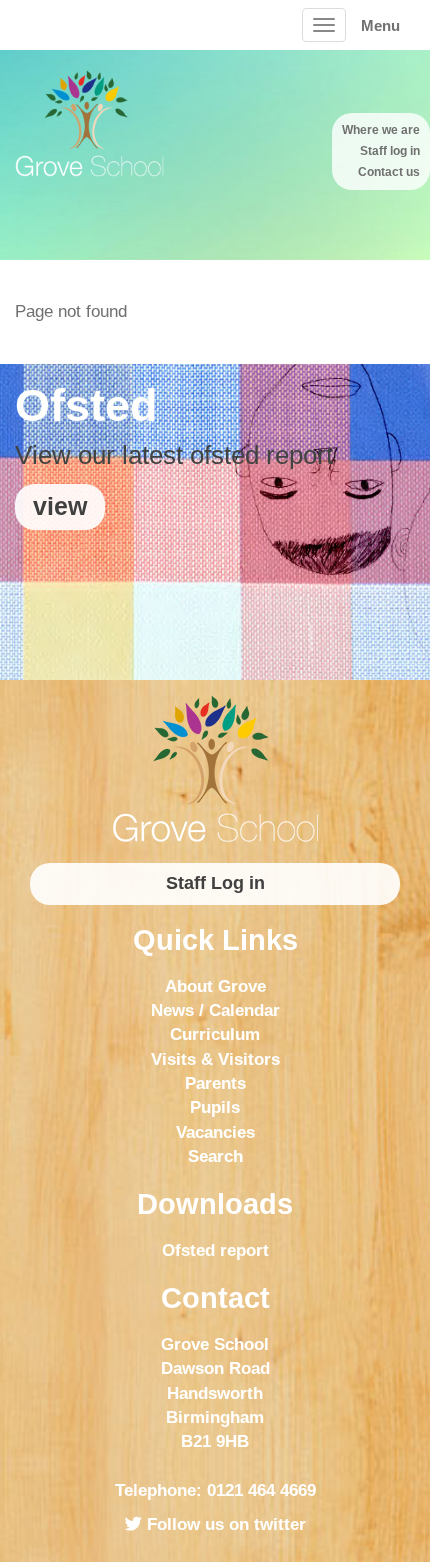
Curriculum (215, 1034)
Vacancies (215, 1132)
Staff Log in (215, 883)
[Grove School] (215, 769)
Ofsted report (215, 1250)
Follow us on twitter (224, 1524)
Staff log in (390, 151)
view (60, 506)
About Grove (215, 986)
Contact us (389, 172)
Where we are (381, 130)
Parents (215, 1083)
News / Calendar (215, 1010)
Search (215, 1156)
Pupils (215, 1107)
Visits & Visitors (215, 1059)
